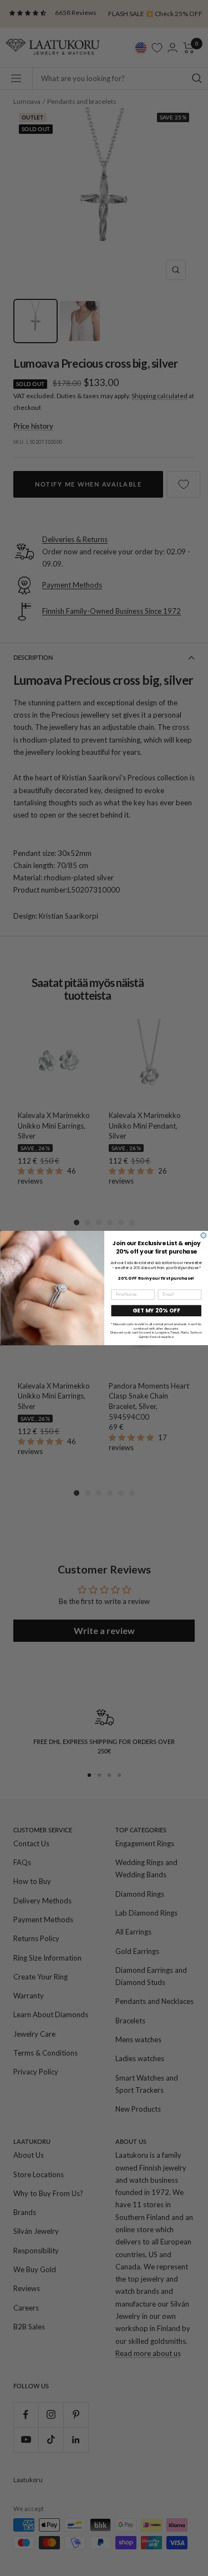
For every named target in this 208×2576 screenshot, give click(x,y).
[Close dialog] (204, 1235)
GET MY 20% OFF (156, 1310)
